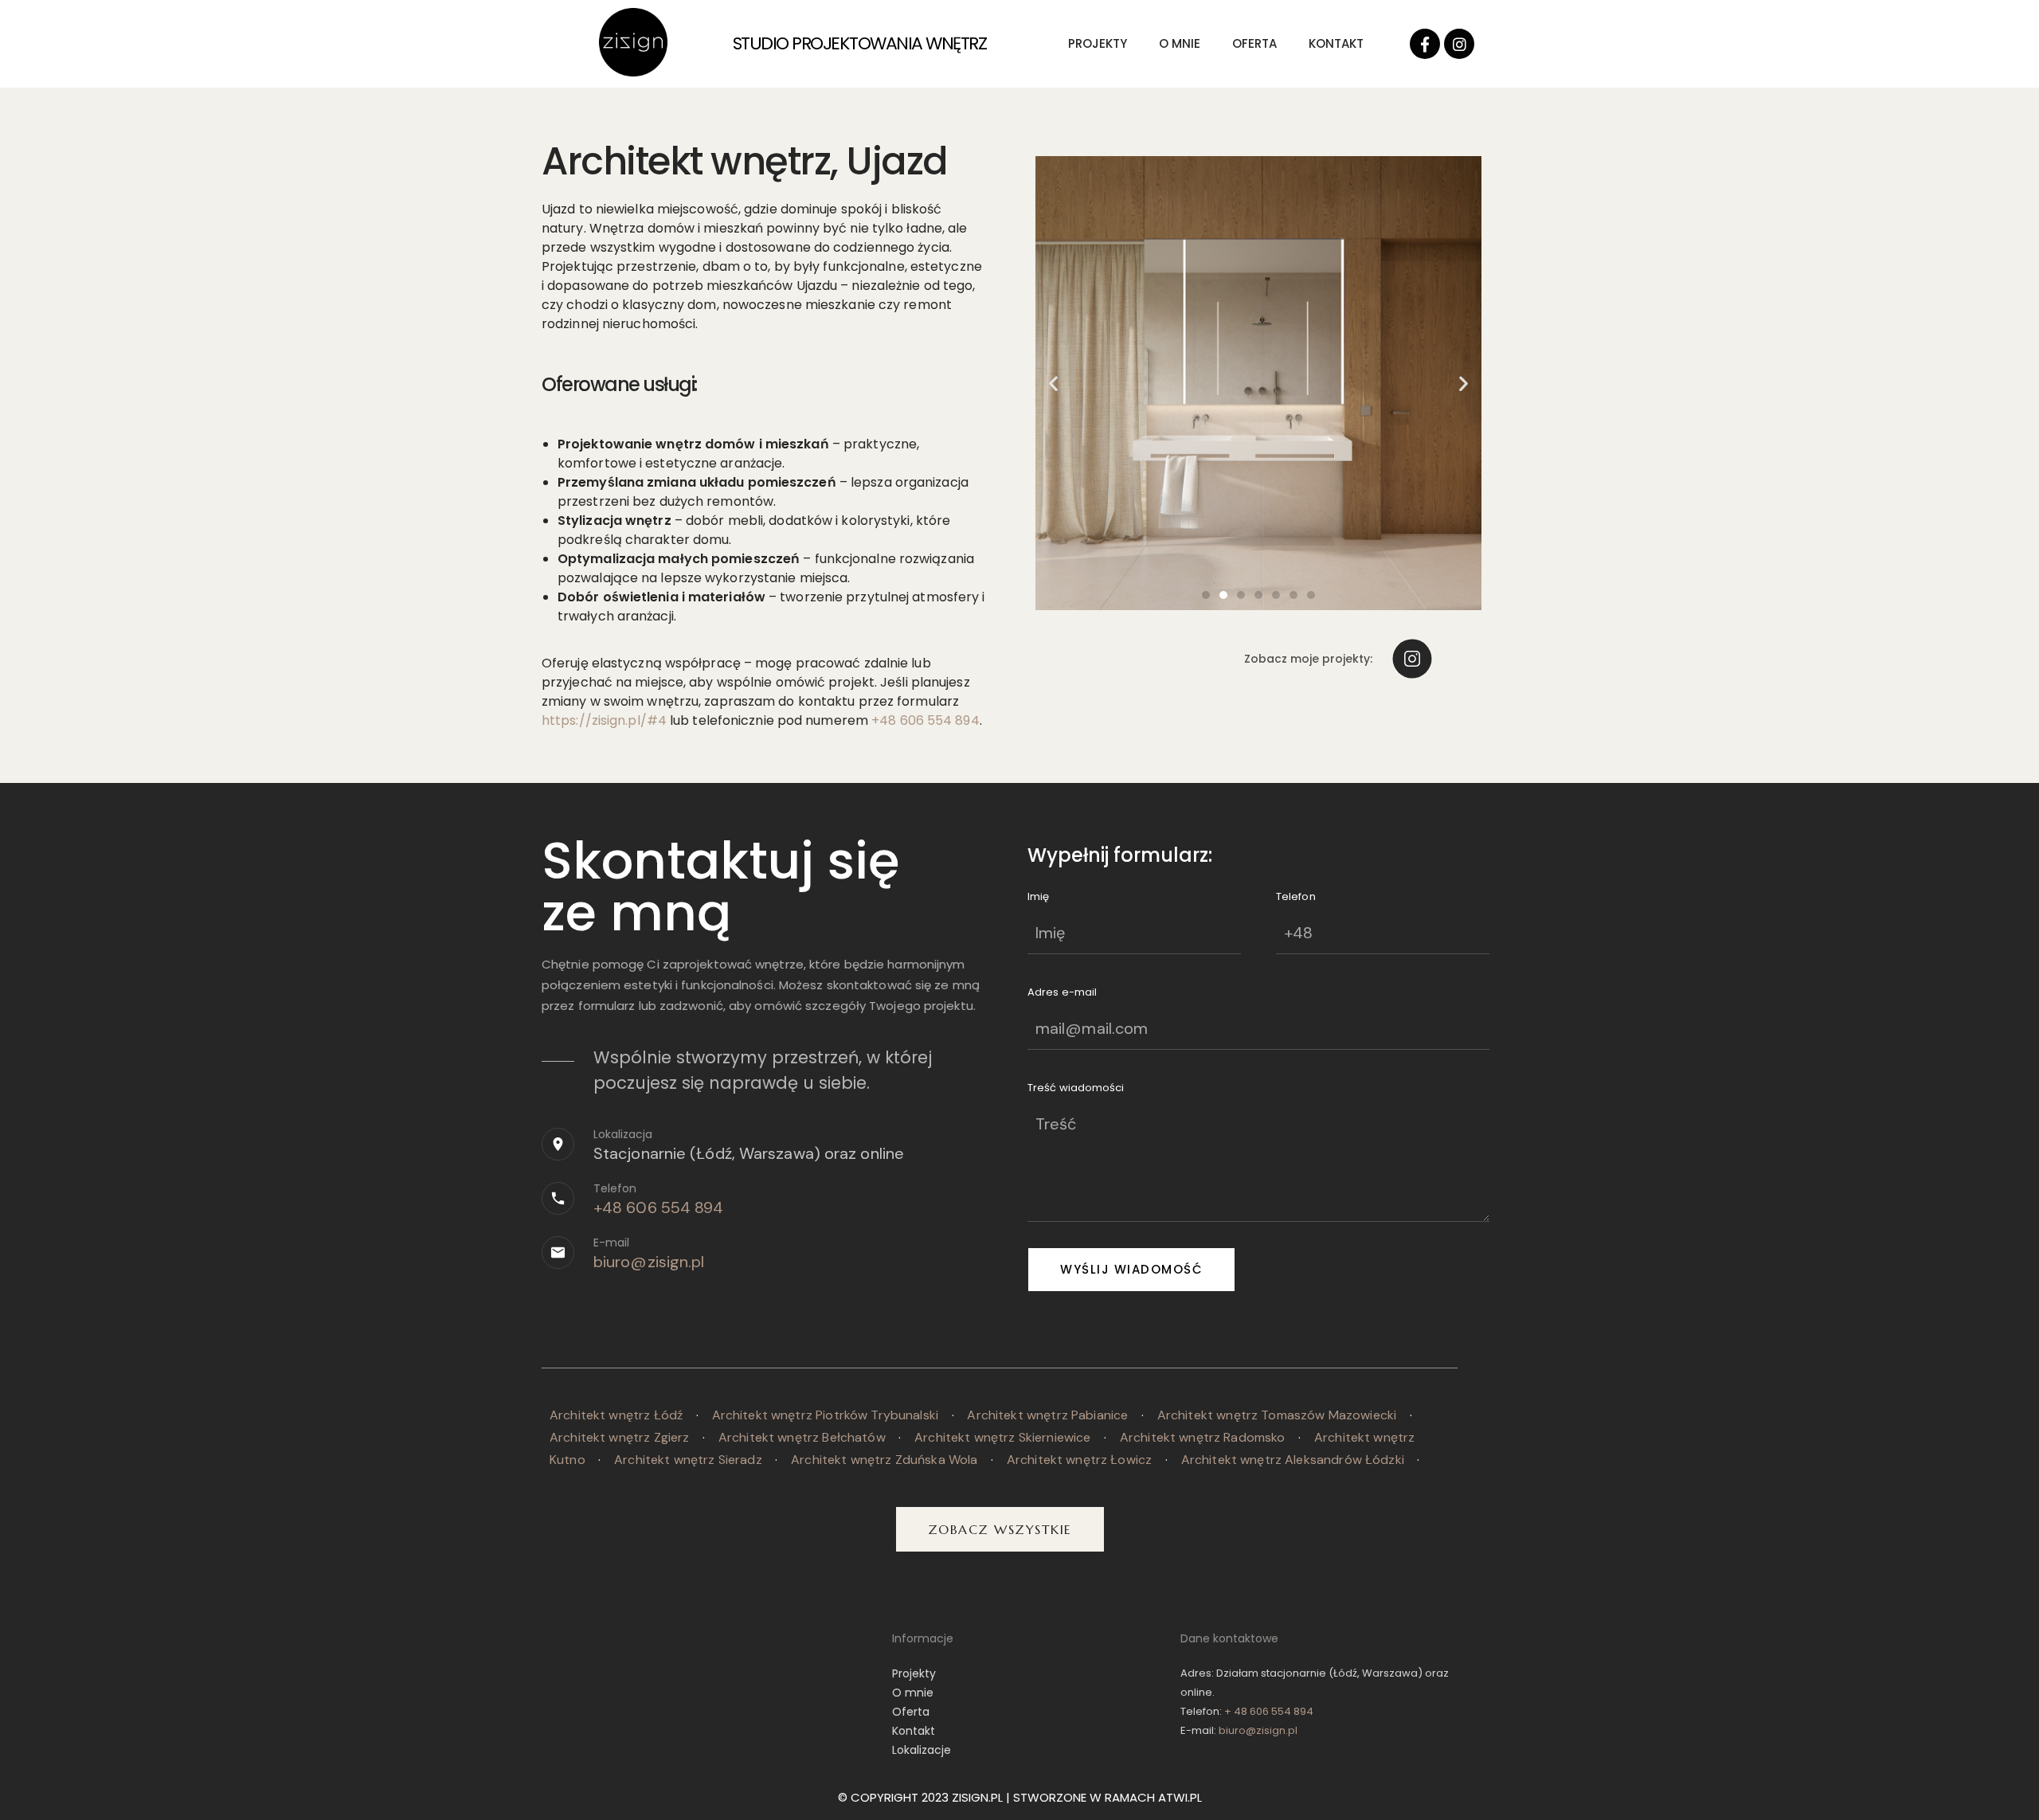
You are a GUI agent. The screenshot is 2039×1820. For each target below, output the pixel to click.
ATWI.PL (1180, 1797)
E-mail (611, 1243)
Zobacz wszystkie (1000, 1529)
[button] (1206, 595)
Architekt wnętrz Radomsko (1203, 1437)
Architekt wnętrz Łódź (616, 1415)
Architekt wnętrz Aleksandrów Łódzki (1293, 1460)
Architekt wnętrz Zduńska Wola (884, 1460)
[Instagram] (1459, 44)
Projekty (1098, 43)
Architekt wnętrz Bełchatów (802, 1437)
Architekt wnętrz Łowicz (1079, 1460)
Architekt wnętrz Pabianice (1047, 1415)
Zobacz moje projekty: (1308, 659)
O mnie (1180, 43)
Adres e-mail (1062, 992)
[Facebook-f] (1425, 44)
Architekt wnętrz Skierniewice (1002, 1437)
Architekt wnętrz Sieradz (688, 1460)
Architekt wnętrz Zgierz (619, 1437)
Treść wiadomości (1076, 1088)
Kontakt (1336, 43)
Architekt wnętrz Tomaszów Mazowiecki (1277, 1415)
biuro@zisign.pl (649, 1262)
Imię (1038, 896)
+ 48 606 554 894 (1269, 1711)
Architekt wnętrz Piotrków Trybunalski (826, 1415)
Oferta (1254, 43)
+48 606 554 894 (926, 720)
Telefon (615, 1188)
